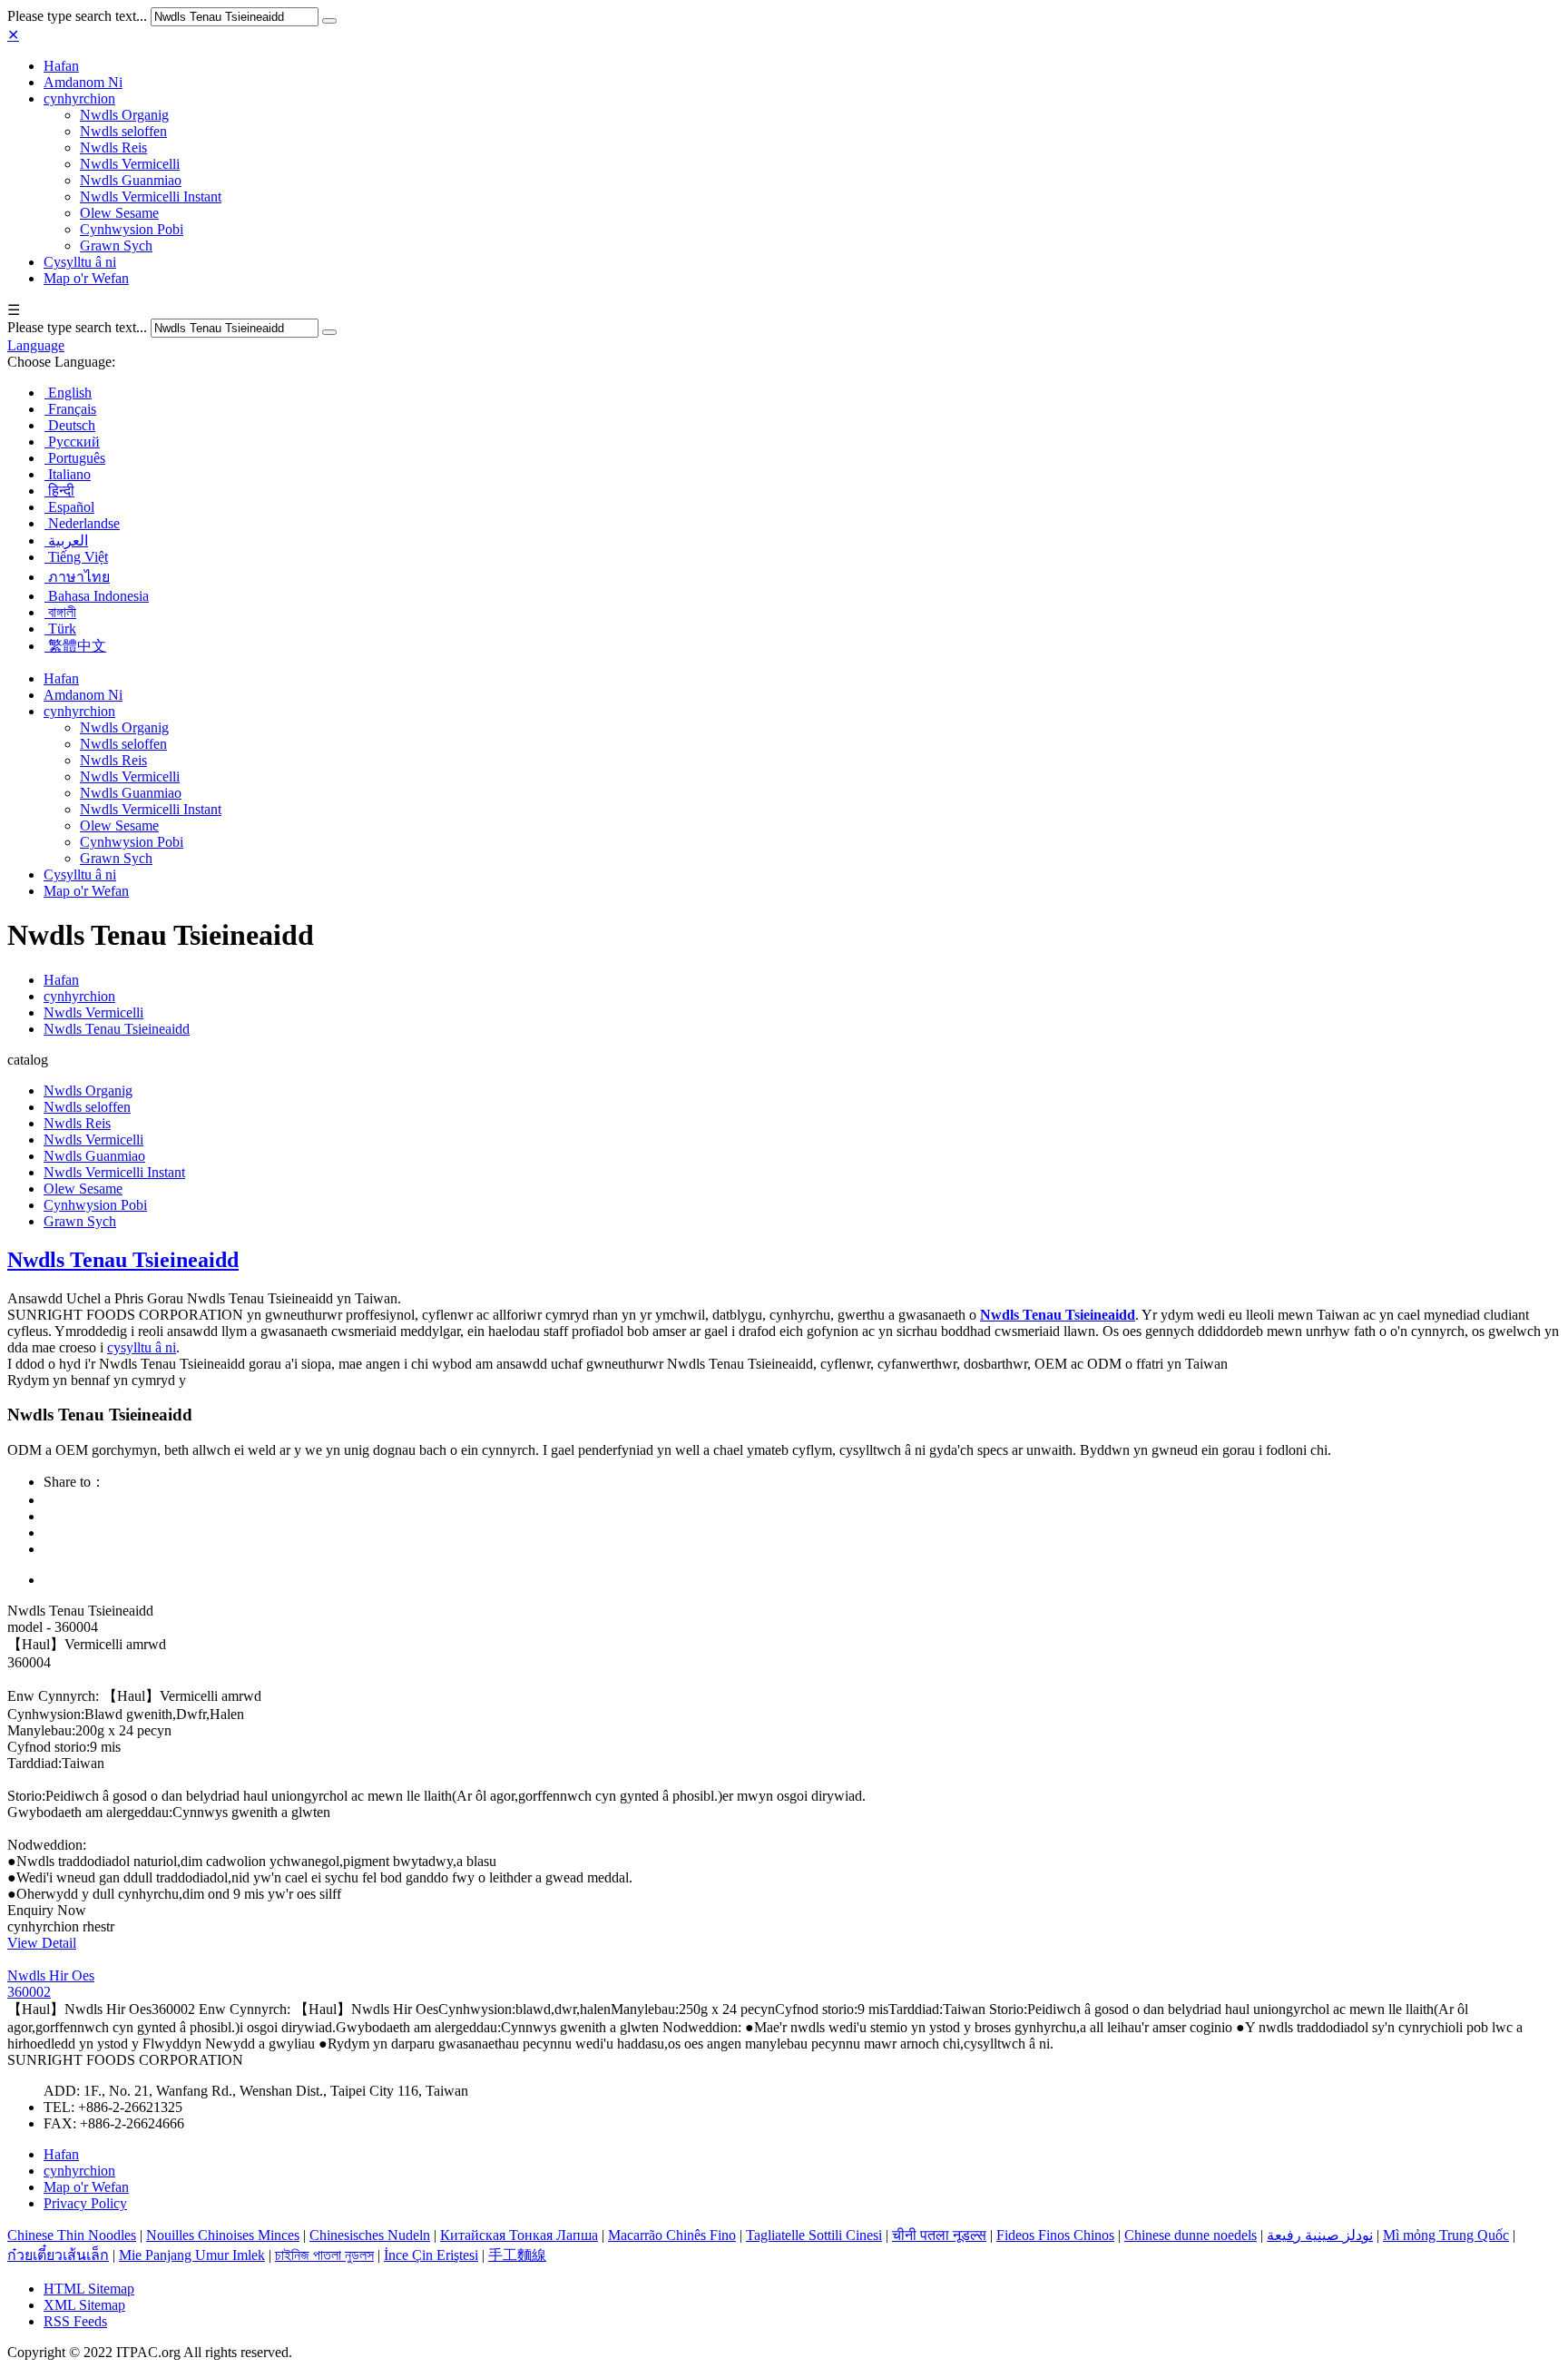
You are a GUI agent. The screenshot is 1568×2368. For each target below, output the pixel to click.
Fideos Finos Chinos (1055, 2235)
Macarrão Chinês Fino (672, 2235)
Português (75, 458)
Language (36, 345)
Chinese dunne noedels (1191, 2235)
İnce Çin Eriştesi (431, 2255)
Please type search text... (77, 16)
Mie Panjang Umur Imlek (192, 2255)
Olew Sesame (119, 213)
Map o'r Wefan (86, 278)
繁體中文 (75, 646)
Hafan (61, 66)
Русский (72, 442)
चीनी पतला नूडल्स (939, 2235)
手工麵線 (517, 2255)
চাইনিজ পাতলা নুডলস (324, 2255)
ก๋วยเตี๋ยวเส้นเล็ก (58, 2255)
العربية (66, 540)
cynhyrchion (79, 98)
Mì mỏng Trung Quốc (1446, 2235)
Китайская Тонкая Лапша (519, 2235)
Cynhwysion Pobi (132, 229)
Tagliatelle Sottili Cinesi (814, 2235)
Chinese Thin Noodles (72, 2235)
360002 (29, 1992)
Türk (60, 629)
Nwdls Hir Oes (51, 1975)
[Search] (329, 21)
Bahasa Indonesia (97, 596)
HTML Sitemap (89, 2289)
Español (69, 507)
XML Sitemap (84, 2305)
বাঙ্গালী (60, 612)
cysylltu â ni (142, 1347)
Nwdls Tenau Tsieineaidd (117, 1029)
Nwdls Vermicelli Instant (151, 197)
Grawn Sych (116, 246)
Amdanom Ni (83, 82)
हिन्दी (59, 491)
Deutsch (70, 425)
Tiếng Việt (76, 557)
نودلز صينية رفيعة (1320, 2235)
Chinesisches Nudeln (370, 2235)
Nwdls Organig (124, 115)
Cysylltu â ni (80, 262)
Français (70, 409)
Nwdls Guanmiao (131, 180)
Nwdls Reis (113, 147)
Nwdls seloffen (123, 131)
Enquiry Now (47, 1910)
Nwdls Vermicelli (130, 164)
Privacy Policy (85, 2203)
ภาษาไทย (77, 577)
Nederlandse (82, 523)
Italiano (68, 474)
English (68, 393)
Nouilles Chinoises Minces (223, 2235)
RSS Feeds (75, 2321)
